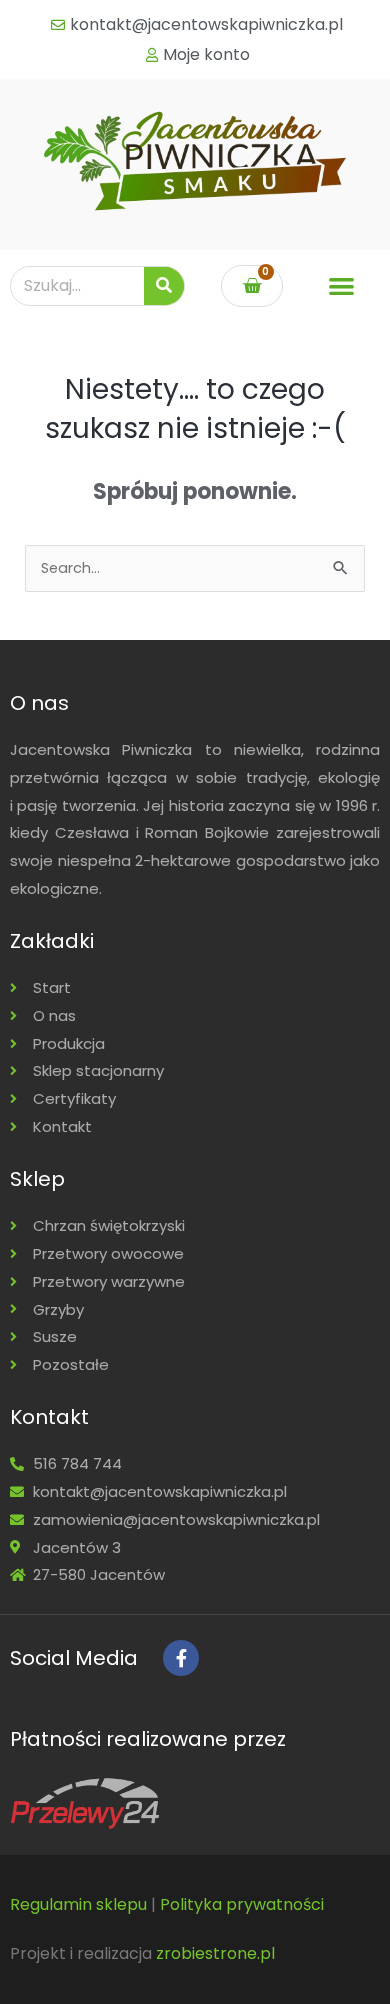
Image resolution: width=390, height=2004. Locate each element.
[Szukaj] (164, 286)
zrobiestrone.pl (215, 1953)
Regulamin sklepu (78, 1904)
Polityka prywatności (242, 1904)
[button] (341, 286)
